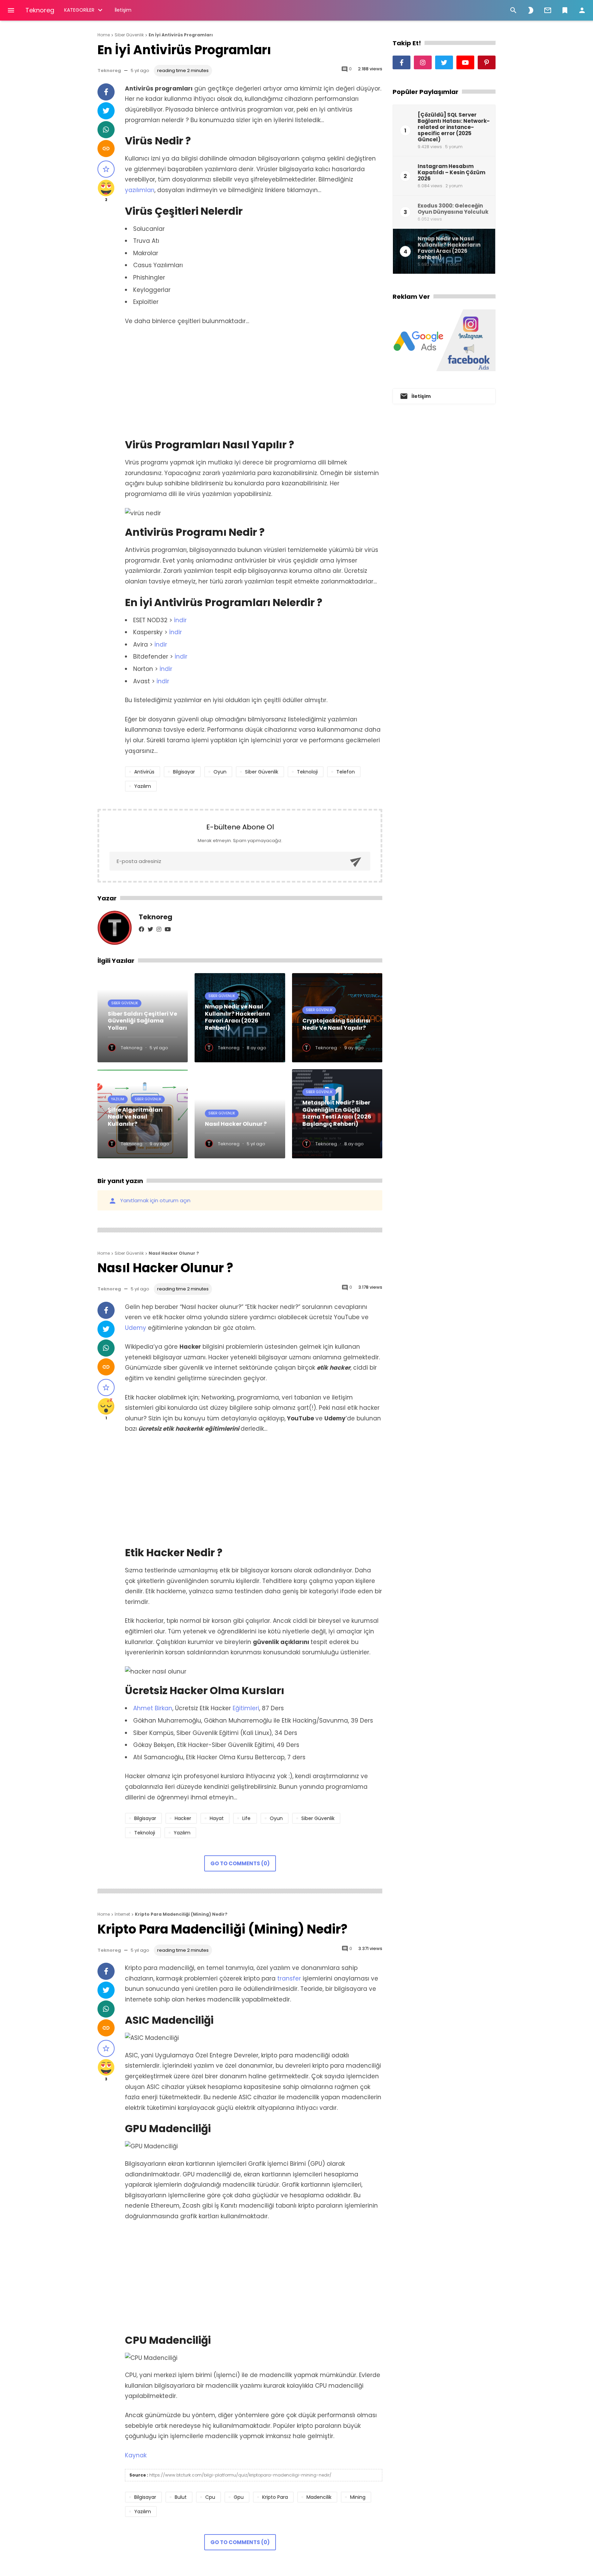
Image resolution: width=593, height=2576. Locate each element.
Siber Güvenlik (125, 1003)
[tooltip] (106, 92)
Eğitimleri (246, 1708)
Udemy (136, 1328)
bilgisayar (184, 772)
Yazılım (118, 1099)
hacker (183, 1818)
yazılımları (140, 190)
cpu (210, 2497)
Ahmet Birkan (153, 1708)
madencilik (319, 2497)
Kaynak (136, 2455)
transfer (289, 1978)
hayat (217, 1818)
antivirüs (144, 772)
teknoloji (307, 772)
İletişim (123, 10)
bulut (181, 2497)
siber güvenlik (262, 772)
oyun (220, 772)
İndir (180, 620)
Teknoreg (40, 10)
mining (358, 2497)
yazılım (143, 786)
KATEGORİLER (79, 10)
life (246, 1818)
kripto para (275, 2497)
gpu (239, 2497)
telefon (346, 772)
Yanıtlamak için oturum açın (149, 1200)
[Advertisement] (254, 383)
